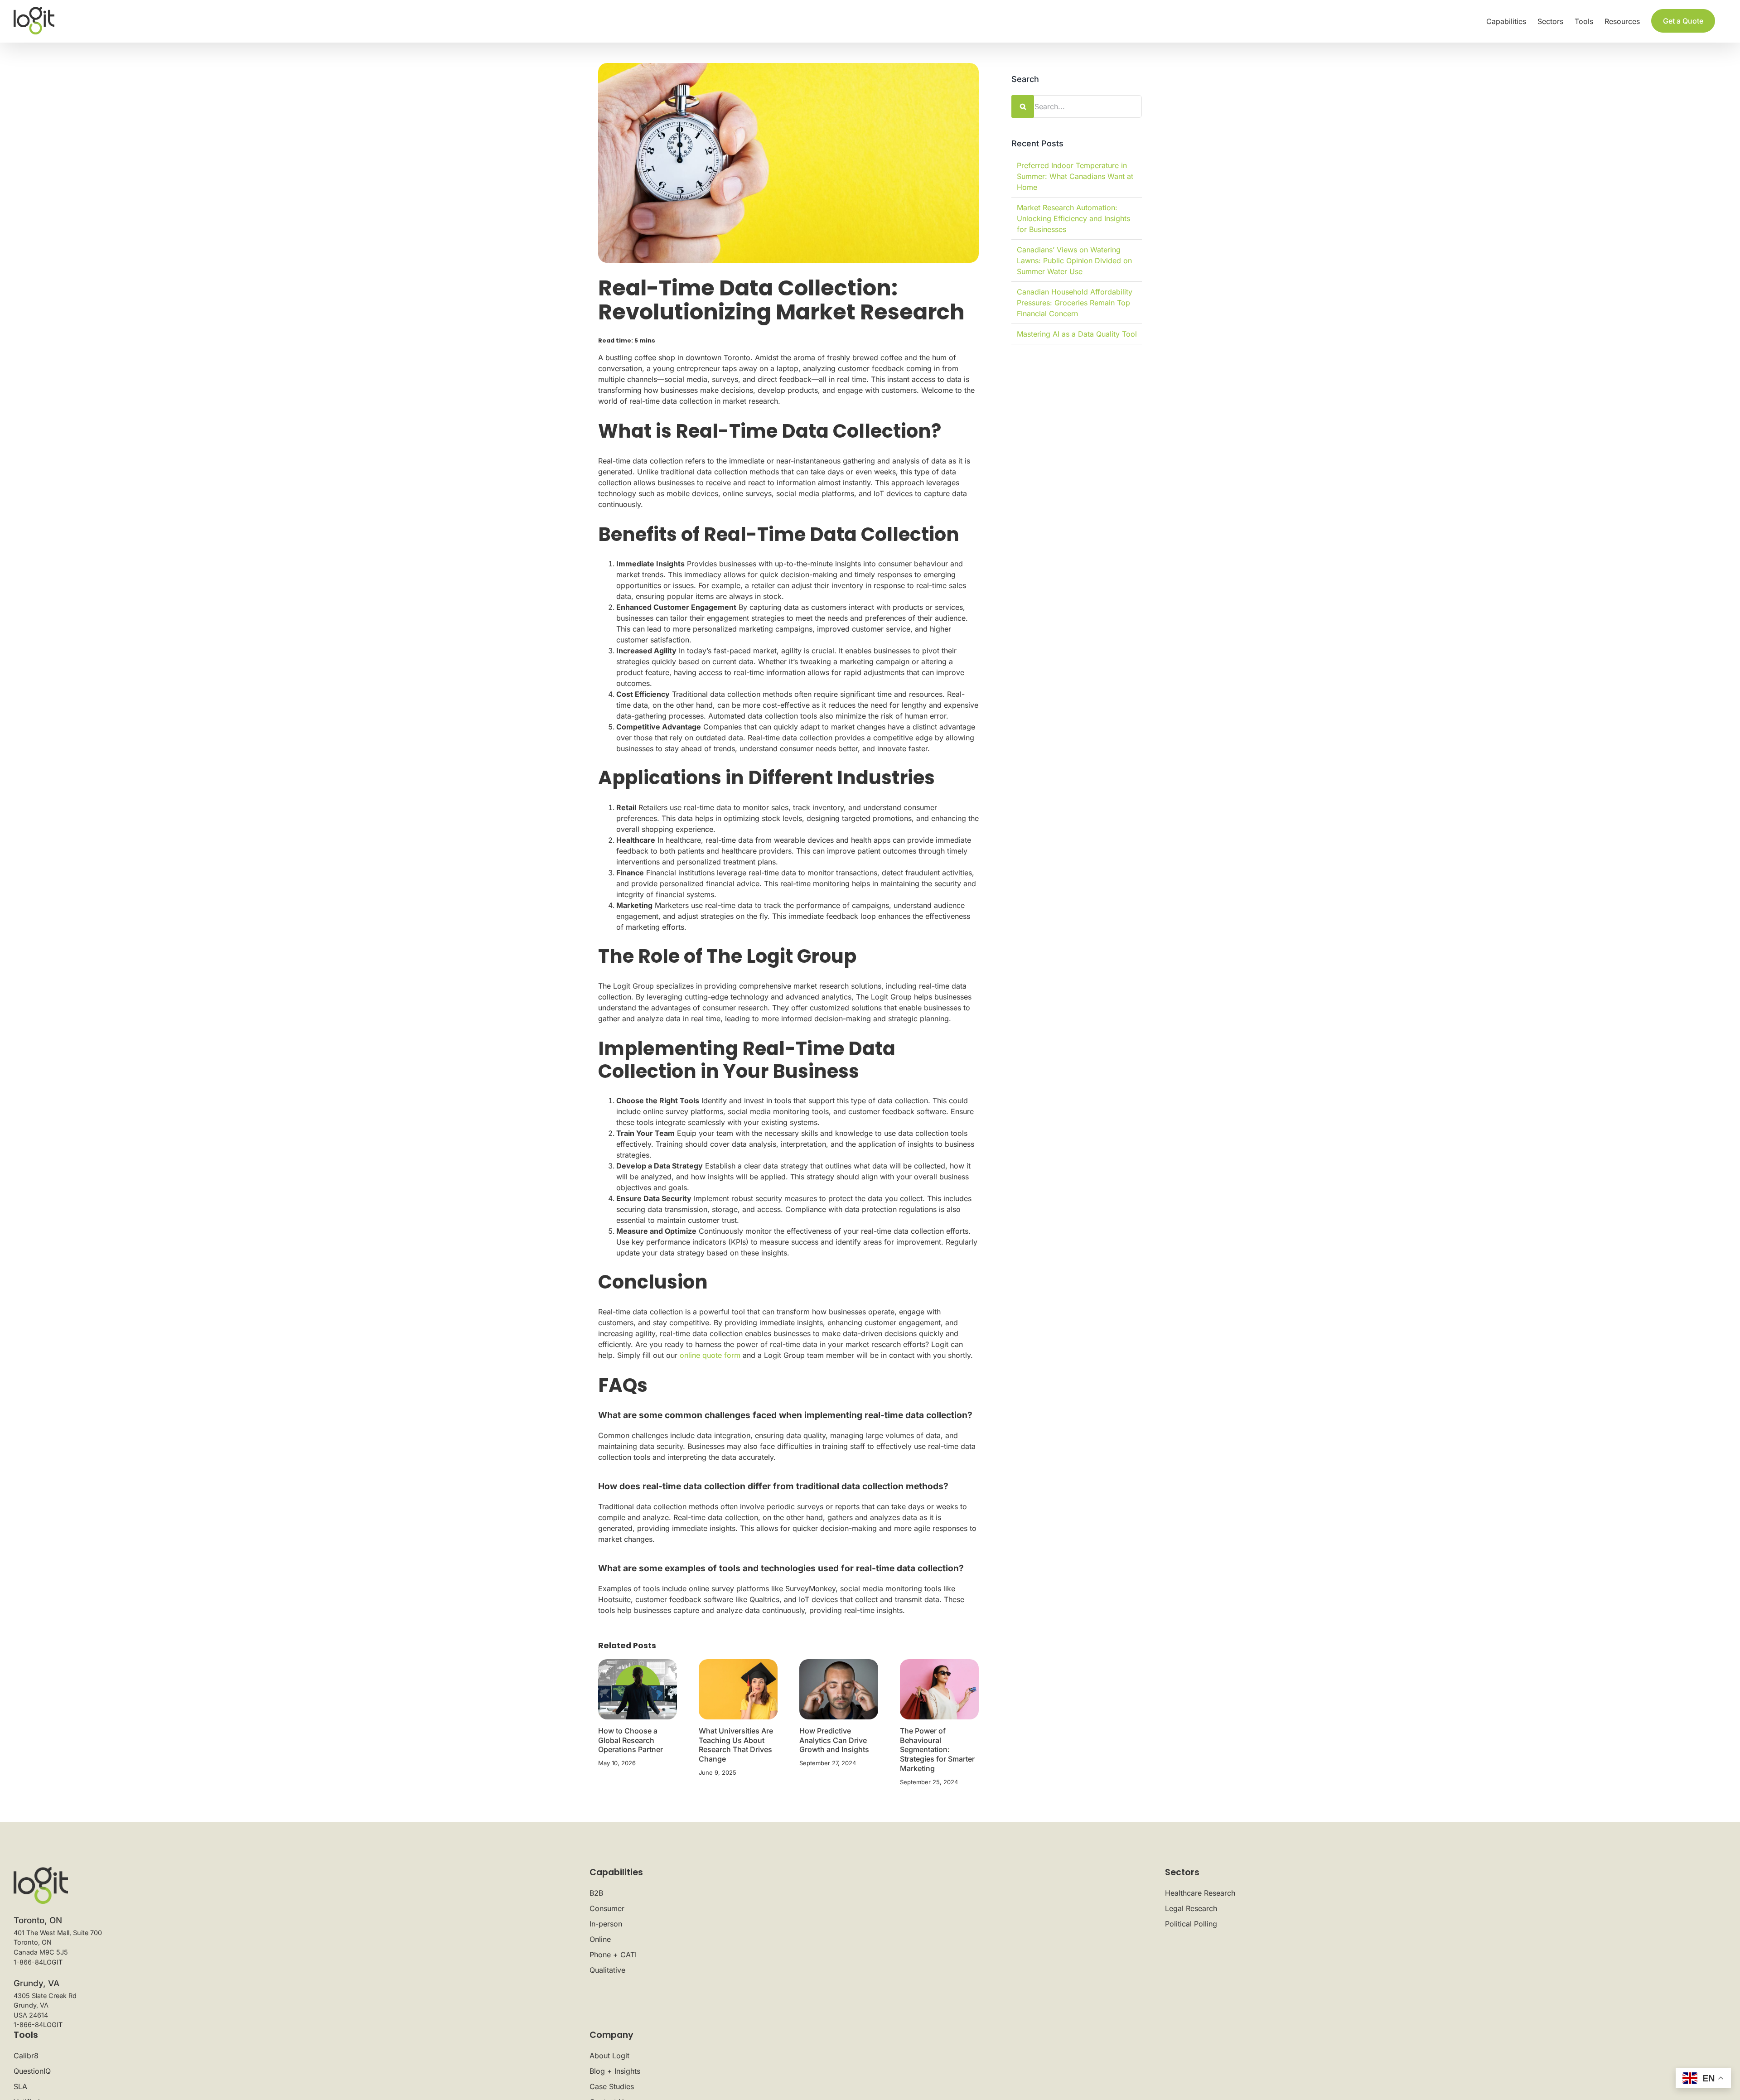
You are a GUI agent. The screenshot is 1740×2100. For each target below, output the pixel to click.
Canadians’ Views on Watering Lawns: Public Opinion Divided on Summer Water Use (1074, 261)
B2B (596, 1893)
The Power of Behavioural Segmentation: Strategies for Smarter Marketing (937, 1750)
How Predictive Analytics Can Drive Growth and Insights (834, 1740)
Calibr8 (26, 2056)
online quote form (710, 1355)
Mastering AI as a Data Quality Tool (1077, 334)
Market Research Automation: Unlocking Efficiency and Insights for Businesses (1073, 218)
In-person (606, 1924)
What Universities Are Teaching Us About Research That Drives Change (736, 1745)
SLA (20, 2086)
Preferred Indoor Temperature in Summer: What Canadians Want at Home (1075, 176)
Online (600, 1939)
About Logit (609, 2056)
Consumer (607, 1908)
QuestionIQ (32, 2071)
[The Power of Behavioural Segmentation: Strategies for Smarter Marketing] (939, 1689)
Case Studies (612, 2086)
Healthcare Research (1200, 1893)
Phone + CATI (613, 1955)
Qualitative (607, 1970)
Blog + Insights (615, 2071)
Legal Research (1191, 1908)
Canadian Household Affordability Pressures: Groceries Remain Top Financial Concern (1075, 303)
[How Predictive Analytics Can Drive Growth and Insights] (839, 1689)
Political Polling (1191, 1924)
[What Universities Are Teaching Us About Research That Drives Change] (738, 1689)
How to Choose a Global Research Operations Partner (631, 1740)
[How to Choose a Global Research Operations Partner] (638, 1689)
